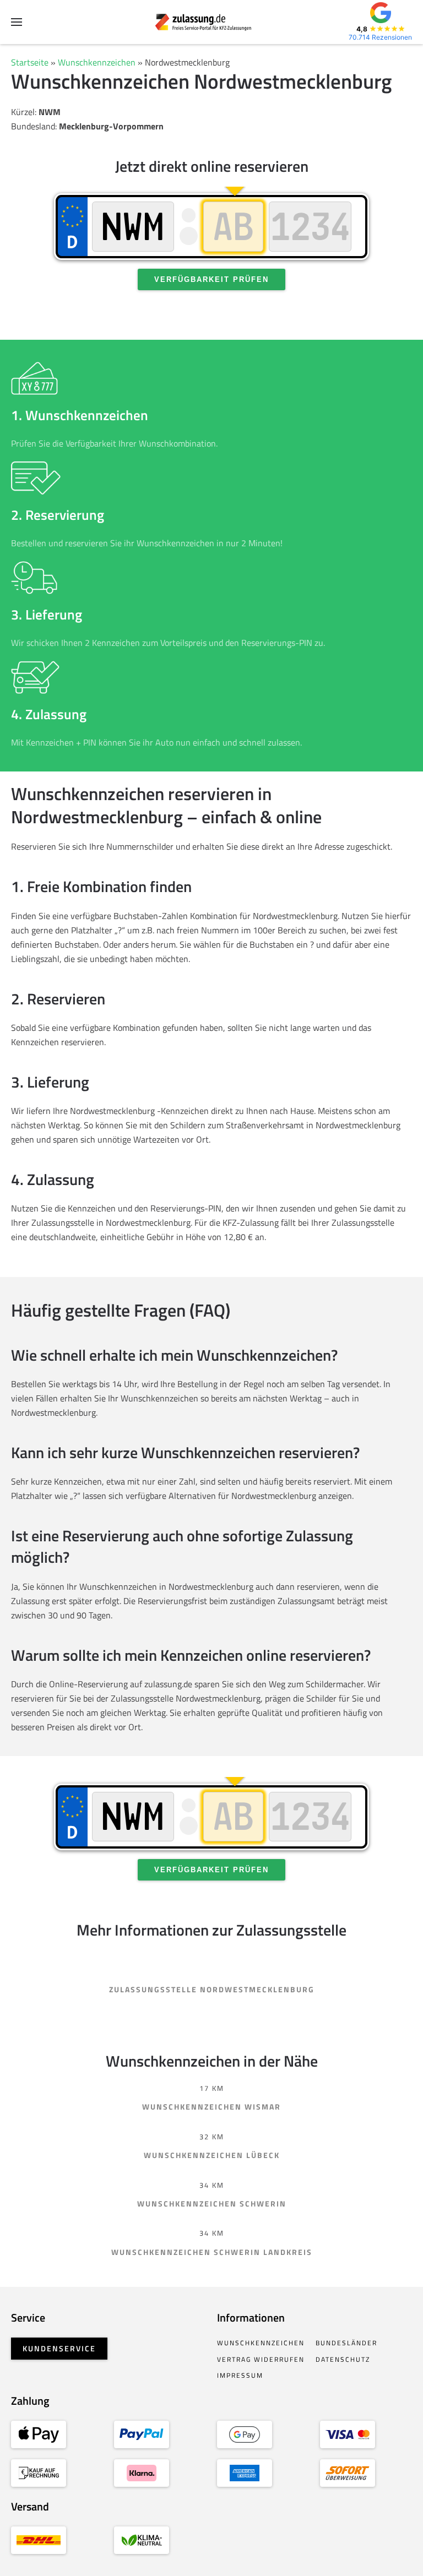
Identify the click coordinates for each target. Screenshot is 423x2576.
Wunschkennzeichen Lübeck (212, 2155)
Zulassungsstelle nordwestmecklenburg (212, 1989)
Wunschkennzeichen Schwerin (212, 2203)
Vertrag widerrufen (261, 2359)
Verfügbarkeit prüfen (211, 279)
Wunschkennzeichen (97, 62)
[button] (17, 22)
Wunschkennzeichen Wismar (211, 2107)
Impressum (240, 2375)
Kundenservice (59, 2348)
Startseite (30, 62)
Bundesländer (346, 2343)
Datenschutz (343, 2359)
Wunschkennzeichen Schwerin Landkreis (212, 2252)
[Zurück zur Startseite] (212, 22)
